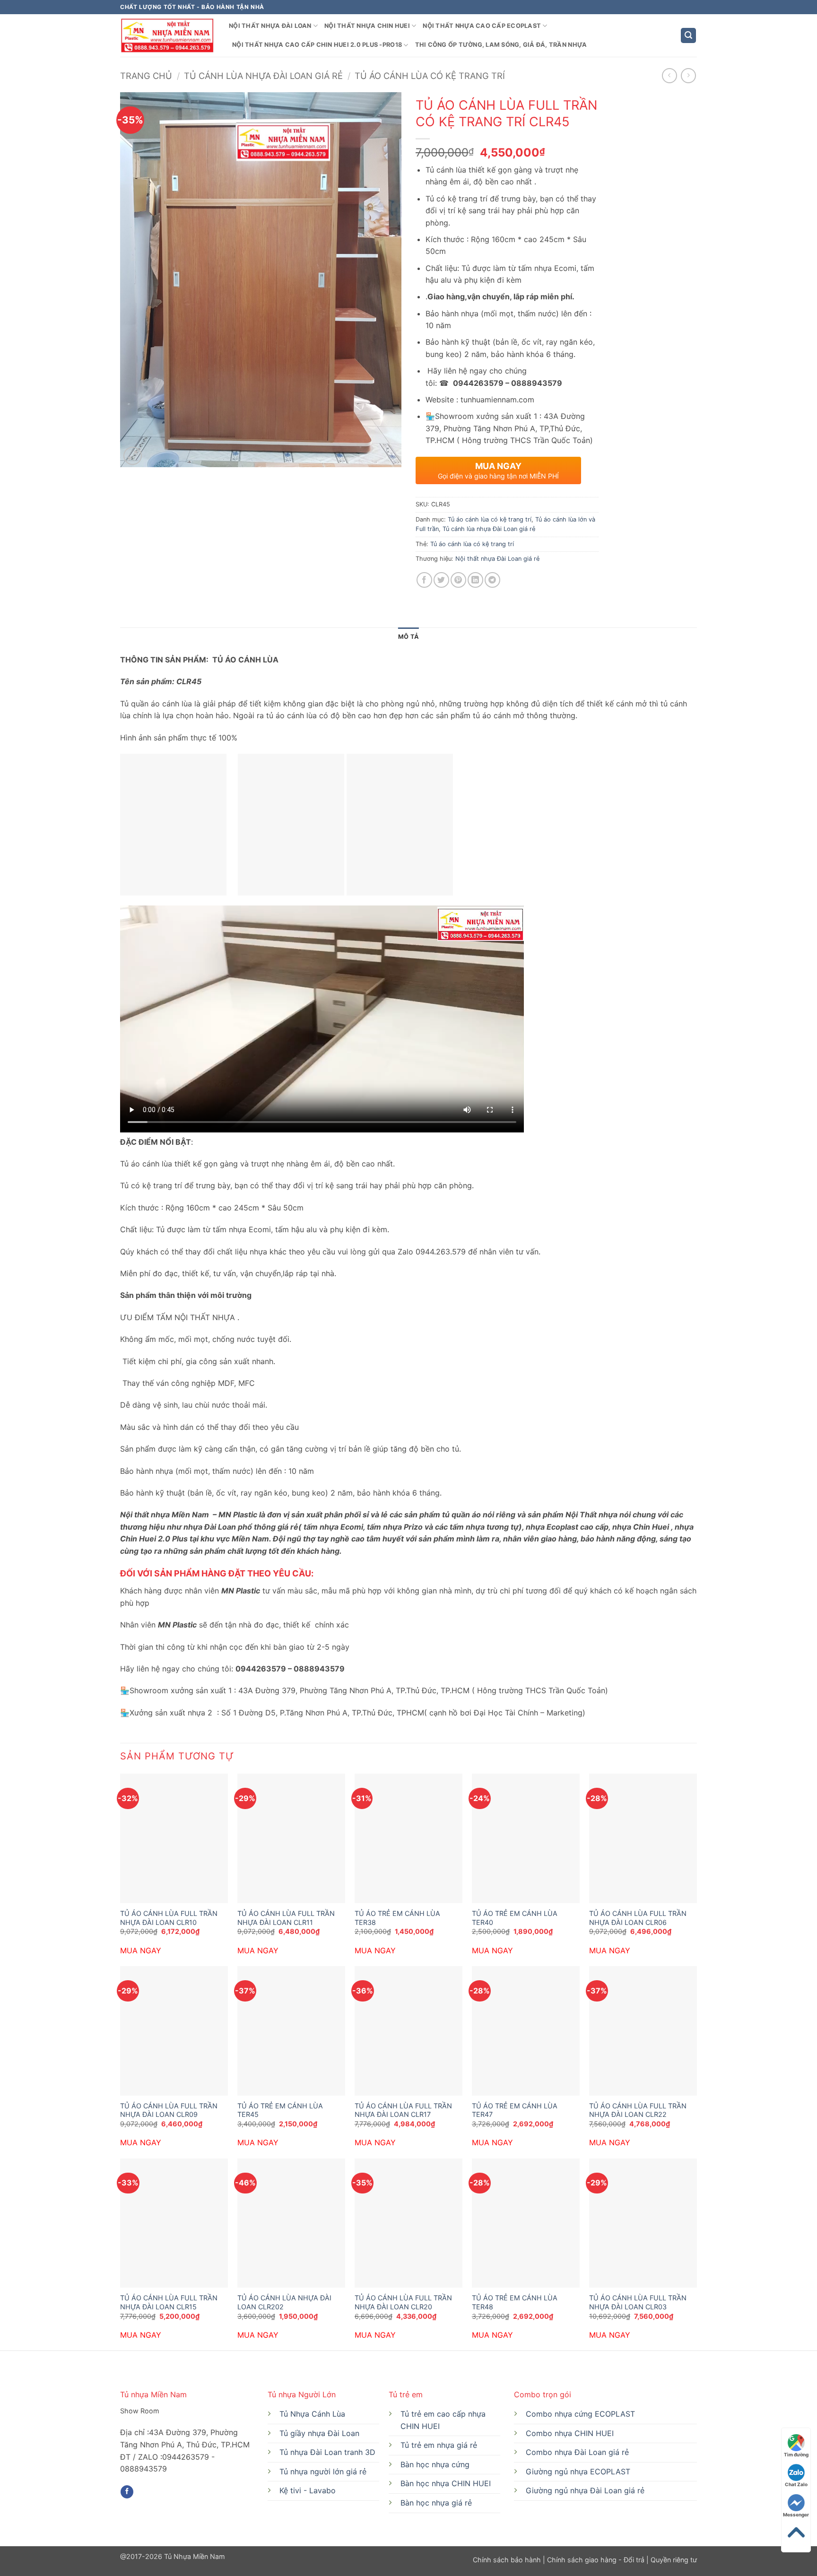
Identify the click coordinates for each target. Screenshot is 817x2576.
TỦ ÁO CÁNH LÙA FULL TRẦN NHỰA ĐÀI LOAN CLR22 (638, 2110)
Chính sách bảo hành (508, 2560)
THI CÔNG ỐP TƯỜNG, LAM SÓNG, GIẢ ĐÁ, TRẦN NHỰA (501, 45)
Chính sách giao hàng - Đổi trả (596, 2560)
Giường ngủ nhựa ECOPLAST (578, 2472)
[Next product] (669, 75)
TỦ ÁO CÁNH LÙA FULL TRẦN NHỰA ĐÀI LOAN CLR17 (403, 2110)
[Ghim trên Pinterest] (458, 580)
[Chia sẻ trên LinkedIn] (475, 580)
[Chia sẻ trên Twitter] (441, 580)
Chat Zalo (796, 2484)
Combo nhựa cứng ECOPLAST (580, 2414)
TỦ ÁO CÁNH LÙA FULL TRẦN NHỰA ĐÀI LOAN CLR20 (403, 2302)
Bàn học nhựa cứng (435, 2464)
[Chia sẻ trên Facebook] (424, 580)
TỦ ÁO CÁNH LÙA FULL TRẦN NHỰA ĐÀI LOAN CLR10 (169, 1918)
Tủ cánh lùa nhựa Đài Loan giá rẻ (263, 76)
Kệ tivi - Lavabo (308, 2490)
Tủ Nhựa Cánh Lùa (312, 2414)
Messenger (796, 2515)
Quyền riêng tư (673, 2560)
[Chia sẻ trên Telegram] (492, 580)
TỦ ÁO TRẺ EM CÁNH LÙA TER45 (280, 2110)
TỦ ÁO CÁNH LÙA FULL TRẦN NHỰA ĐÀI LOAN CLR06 (638, 1918)
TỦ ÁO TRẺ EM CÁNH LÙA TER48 (515, 2302)
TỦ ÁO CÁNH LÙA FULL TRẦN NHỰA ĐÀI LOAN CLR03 (638, 2302)
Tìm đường (796, 2454)
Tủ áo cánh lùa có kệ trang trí (430, 76)
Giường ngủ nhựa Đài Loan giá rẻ (585, 2490)
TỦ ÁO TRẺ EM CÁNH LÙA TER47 (515, 2110)
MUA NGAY (141, 1950)
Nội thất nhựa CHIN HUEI (367, 26)
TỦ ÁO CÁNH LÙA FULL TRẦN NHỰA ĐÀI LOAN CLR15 (169, 2302)
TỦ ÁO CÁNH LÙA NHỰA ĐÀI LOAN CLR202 (284, 2302)
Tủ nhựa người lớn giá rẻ (323, 2472)
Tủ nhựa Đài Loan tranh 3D (327, 2452)
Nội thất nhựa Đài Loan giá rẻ (497, 559)
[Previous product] (688, 75)
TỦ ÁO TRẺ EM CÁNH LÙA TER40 (515, 1918)
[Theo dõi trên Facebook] (127, 2492)
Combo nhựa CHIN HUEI (570, 2433)
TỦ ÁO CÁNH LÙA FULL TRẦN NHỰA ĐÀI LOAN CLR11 (286, 1918)
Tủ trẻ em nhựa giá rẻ (439, 2445)
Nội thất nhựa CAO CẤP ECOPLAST (482, 26)
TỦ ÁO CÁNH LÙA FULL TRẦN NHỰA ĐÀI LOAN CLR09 (169, 2110)
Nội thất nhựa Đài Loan (270, 26)
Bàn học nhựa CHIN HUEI (446, 2483)
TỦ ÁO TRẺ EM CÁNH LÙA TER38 (397, 1918)
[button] (688, 36)
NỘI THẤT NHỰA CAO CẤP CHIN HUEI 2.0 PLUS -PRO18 (317, 45)
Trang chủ (146, 76)
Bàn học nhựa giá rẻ (436, 2503)
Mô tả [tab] (408, 637)
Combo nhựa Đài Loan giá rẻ (577, 2452)
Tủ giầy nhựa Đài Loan (319, 2433)
